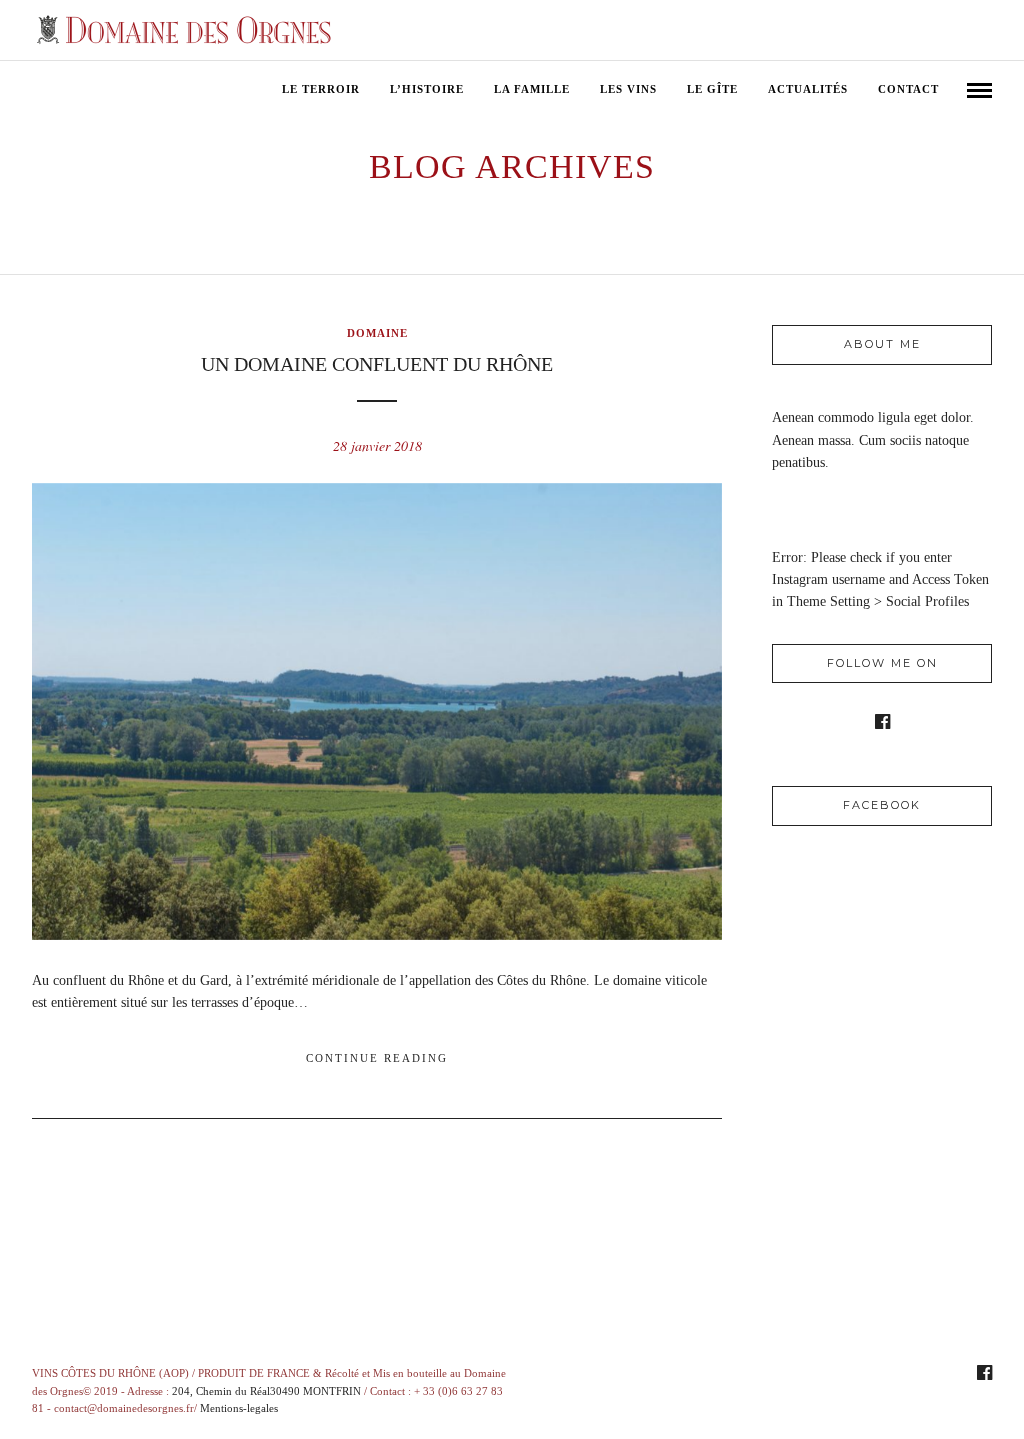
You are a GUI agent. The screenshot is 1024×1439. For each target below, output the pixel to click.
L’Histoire (427, 89)
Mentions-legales (239, 1408)
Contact (908, 89)
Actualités (808, 89)
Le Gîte (712, 89)
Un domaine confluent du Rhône (377, 364)
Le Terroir (321, 89)
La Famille (532, 89)
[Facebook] (882, 722)
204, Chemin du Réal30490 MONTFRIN (266, 1391)
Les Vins (628, 89)
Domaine (377, 333)
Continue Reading (377, 1058)
